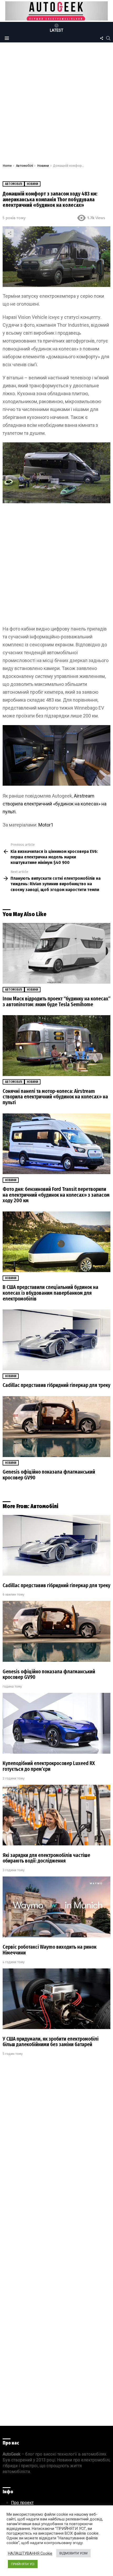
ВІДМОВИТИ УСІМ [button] (73, 2553)
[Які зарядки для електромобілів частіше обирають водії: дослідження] (56, 1815)
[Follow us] (101, 38)
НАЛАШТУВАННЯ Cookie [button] (30, 2553)
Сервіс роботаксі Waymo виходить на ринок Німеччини (50, 1950)
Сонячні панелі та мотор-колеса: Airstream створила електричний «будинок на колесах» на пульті (55, 1097)
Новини (32, 990)
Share (9, 233)
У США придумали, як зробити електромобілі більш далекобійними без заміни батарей (51, 2042)
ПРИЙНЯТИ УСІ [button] (23, 2564)
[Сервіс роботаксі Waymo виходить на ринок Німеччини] (56, 1907)
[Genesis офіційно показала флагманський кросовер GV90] (56, 1427)
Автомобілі (14, 990)
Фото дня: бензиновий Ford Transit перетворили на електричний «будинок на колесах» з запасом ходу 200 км (56, 1195)
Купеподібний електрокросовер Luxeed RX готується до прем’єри (49, 1766)
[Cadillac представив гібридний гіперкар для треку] (56, 1340)
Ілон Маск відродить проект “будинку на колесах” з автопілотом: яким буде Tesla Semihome (56, 1002)
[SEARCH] (108, 38)
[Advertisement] (56, 104)
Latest (57, 30)
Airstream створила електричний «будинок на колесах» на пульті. (55, 804)
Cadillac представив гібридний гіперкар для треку (56, 1385)
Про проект (22, 2503)
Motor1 (46, 825)
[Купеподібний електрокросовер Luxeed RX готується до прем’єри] (56, 1723)
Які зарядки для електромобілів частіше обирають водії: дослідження (46, 1858)
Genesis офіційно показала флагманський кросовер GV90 (49, 1475)
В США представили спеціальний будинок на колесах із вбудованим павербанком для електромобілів (50, 1293)
